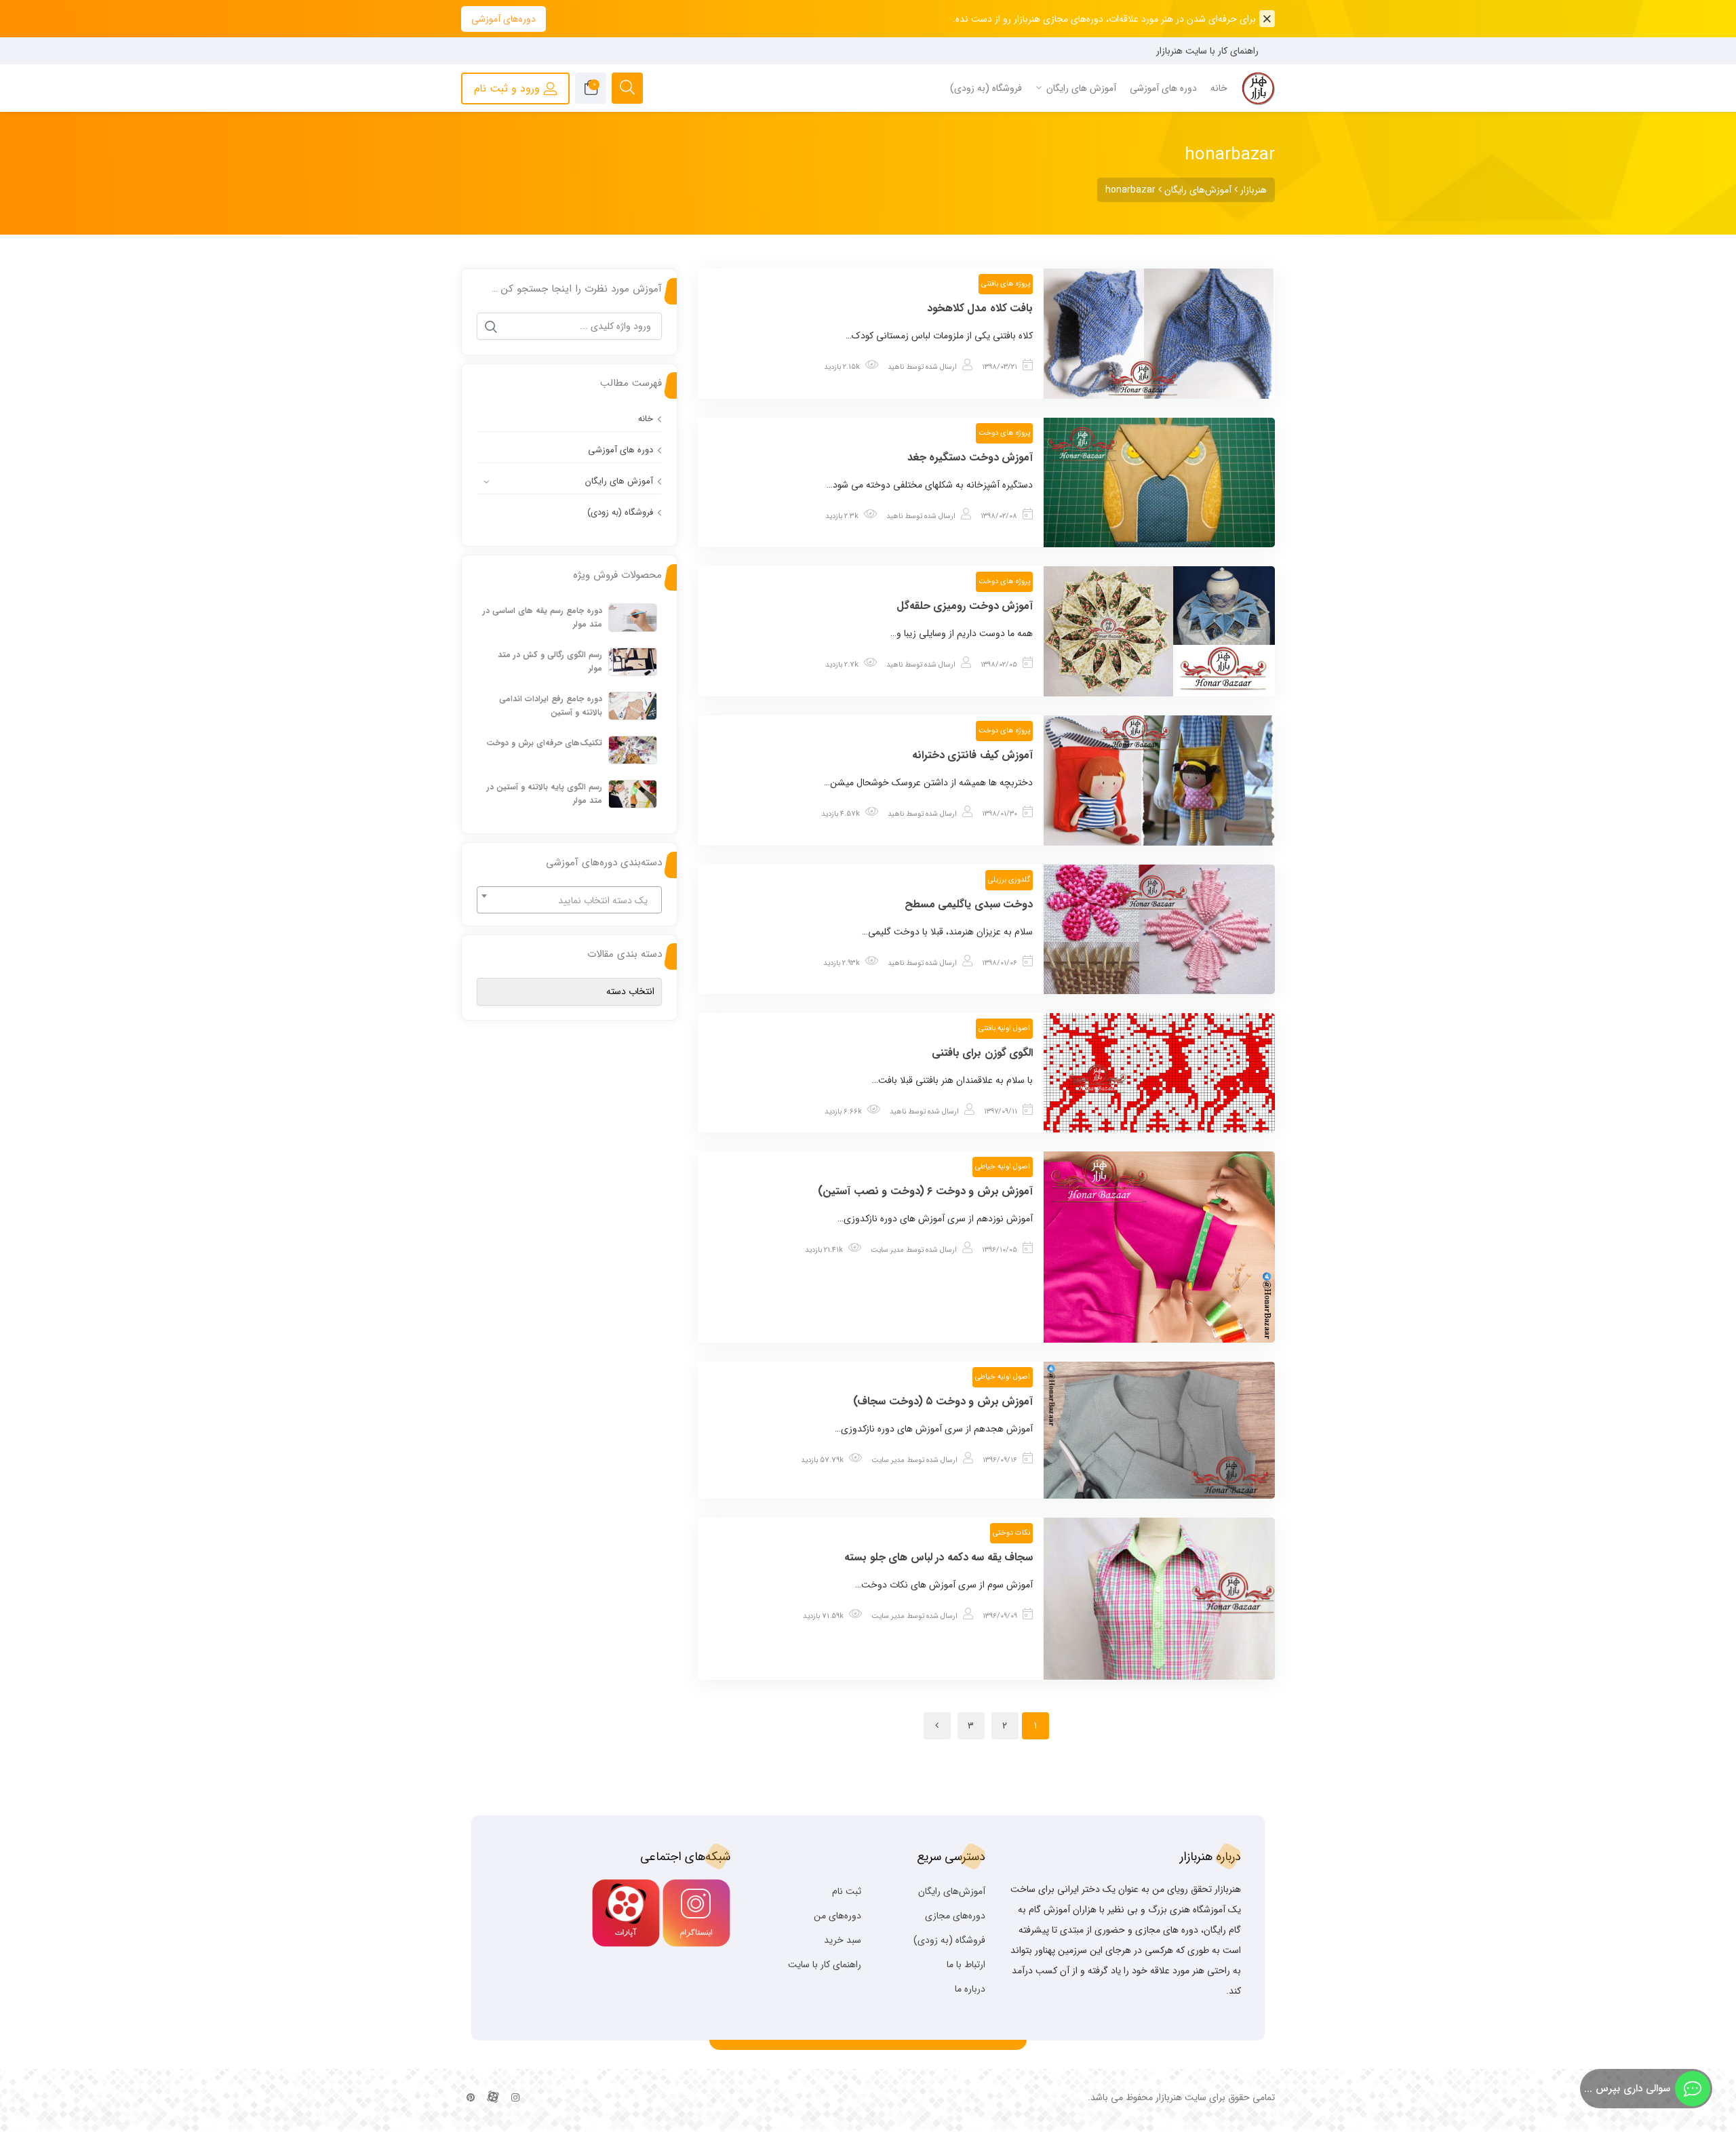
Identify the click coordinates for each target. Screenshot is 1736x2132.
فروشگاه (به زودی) (620, 512)
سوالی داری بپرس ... (1627, 2089)
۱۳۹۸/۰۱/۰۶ (1000, 963)
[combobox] (569, 900)
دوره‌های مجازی (955, 1916)
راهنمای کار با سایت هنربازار (1207, 51)
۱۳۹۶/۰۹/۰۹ (1000, 1616)
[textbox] (569, 901)
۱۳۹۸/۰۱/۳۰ (1000, 814)
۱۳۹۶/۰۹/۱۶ (1000, 1460)
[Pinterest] (471, 2098)
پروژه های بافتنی (1006, 284)
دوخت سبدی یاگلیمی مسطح (969, 904)
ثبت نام (847, 1891)
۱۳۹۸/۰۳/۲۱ (1000, 367)
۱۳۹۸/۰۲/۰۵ (999, 665)
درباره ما (970, 1989)
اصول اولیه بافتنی (1004, 1028)
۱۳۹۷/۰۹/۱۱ (1001, 1112)
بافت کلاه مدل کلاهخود (980, 308)
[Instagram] (515, 2098)
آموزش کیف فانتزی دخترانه (973, 755)
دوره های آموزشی (620, 450)
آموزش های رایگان (619, 481)
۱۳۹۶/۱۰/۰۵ (1000, 1250)
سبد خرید (843, 1940)
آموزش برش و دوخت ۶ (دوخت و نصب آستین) (925, 1191)
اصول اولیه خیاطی (1003, 1167)
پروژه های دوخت (1004, 433)
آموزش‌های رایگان (952, 1891)
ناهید (896, 367)
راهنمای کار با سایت (825, 1965)
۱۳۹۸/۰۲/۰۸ (999, 516)
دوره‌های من (837, 1916)
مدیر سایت (887, 1250)
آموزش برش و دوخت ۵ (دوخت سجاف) (943, 1401)
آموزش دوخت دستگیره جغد (970, 457)
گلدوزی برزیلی (1009, 880)
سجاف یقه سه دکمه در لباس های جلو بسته (939, 1557)
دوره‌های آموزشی (504, 19)
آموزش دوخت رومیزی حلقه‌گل (965, 606)
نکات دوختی (1011, 1533)
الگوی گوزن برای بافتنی (983, 1053)
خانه (646, 419)
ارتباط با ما (966, 1965)
